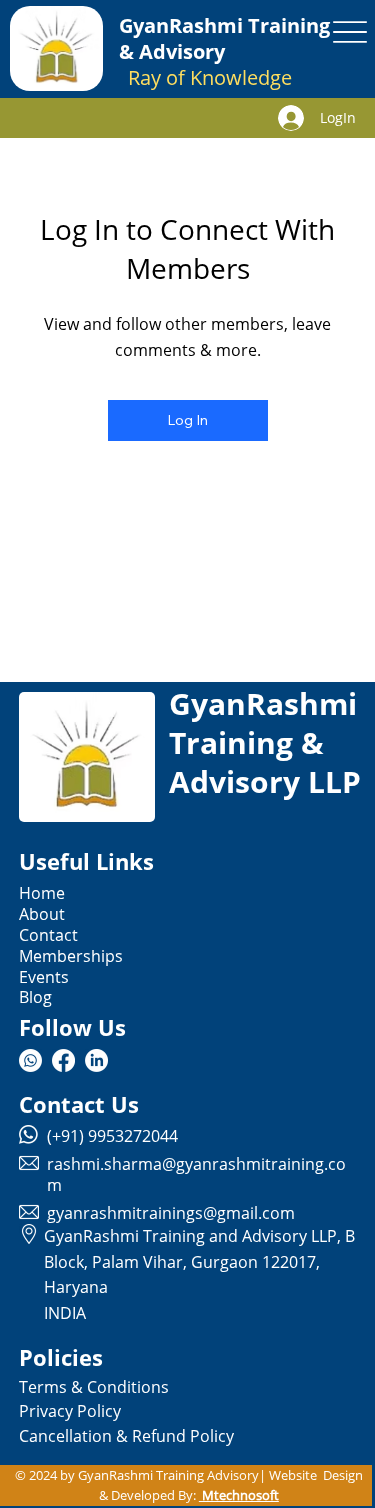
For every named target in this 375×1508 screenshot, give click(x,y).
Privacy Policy (70, 1411)
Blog (35, 997)
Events (44, 977)
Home (42, 893)
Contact (48, 935)
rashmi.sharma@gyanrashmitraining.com (196, 1174)
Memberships (71, 956)
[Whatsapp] (30, 1060)
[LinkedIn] (96, 1060)
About (42, 914)
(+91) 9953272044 (112, 1136)
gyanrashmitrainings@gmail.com (171, 1213)
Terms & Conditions (94, 1387)
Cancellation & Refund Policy (126, 1436)
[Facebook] (63, 1060)
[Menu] (350, 31)
